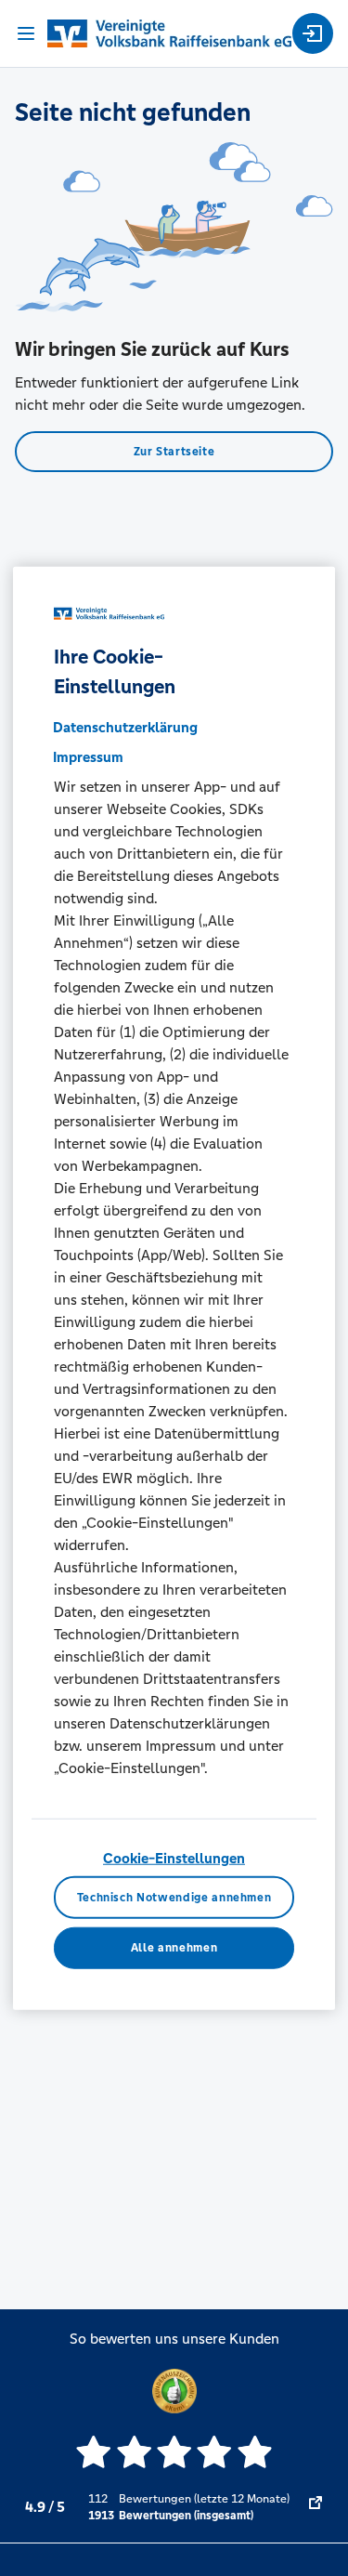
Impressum (88, 757)
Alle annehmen (174, 1948)
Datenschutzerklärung (125, 727)
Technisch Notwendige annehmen (174, 1897)
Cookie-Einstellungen (174, 1858)
